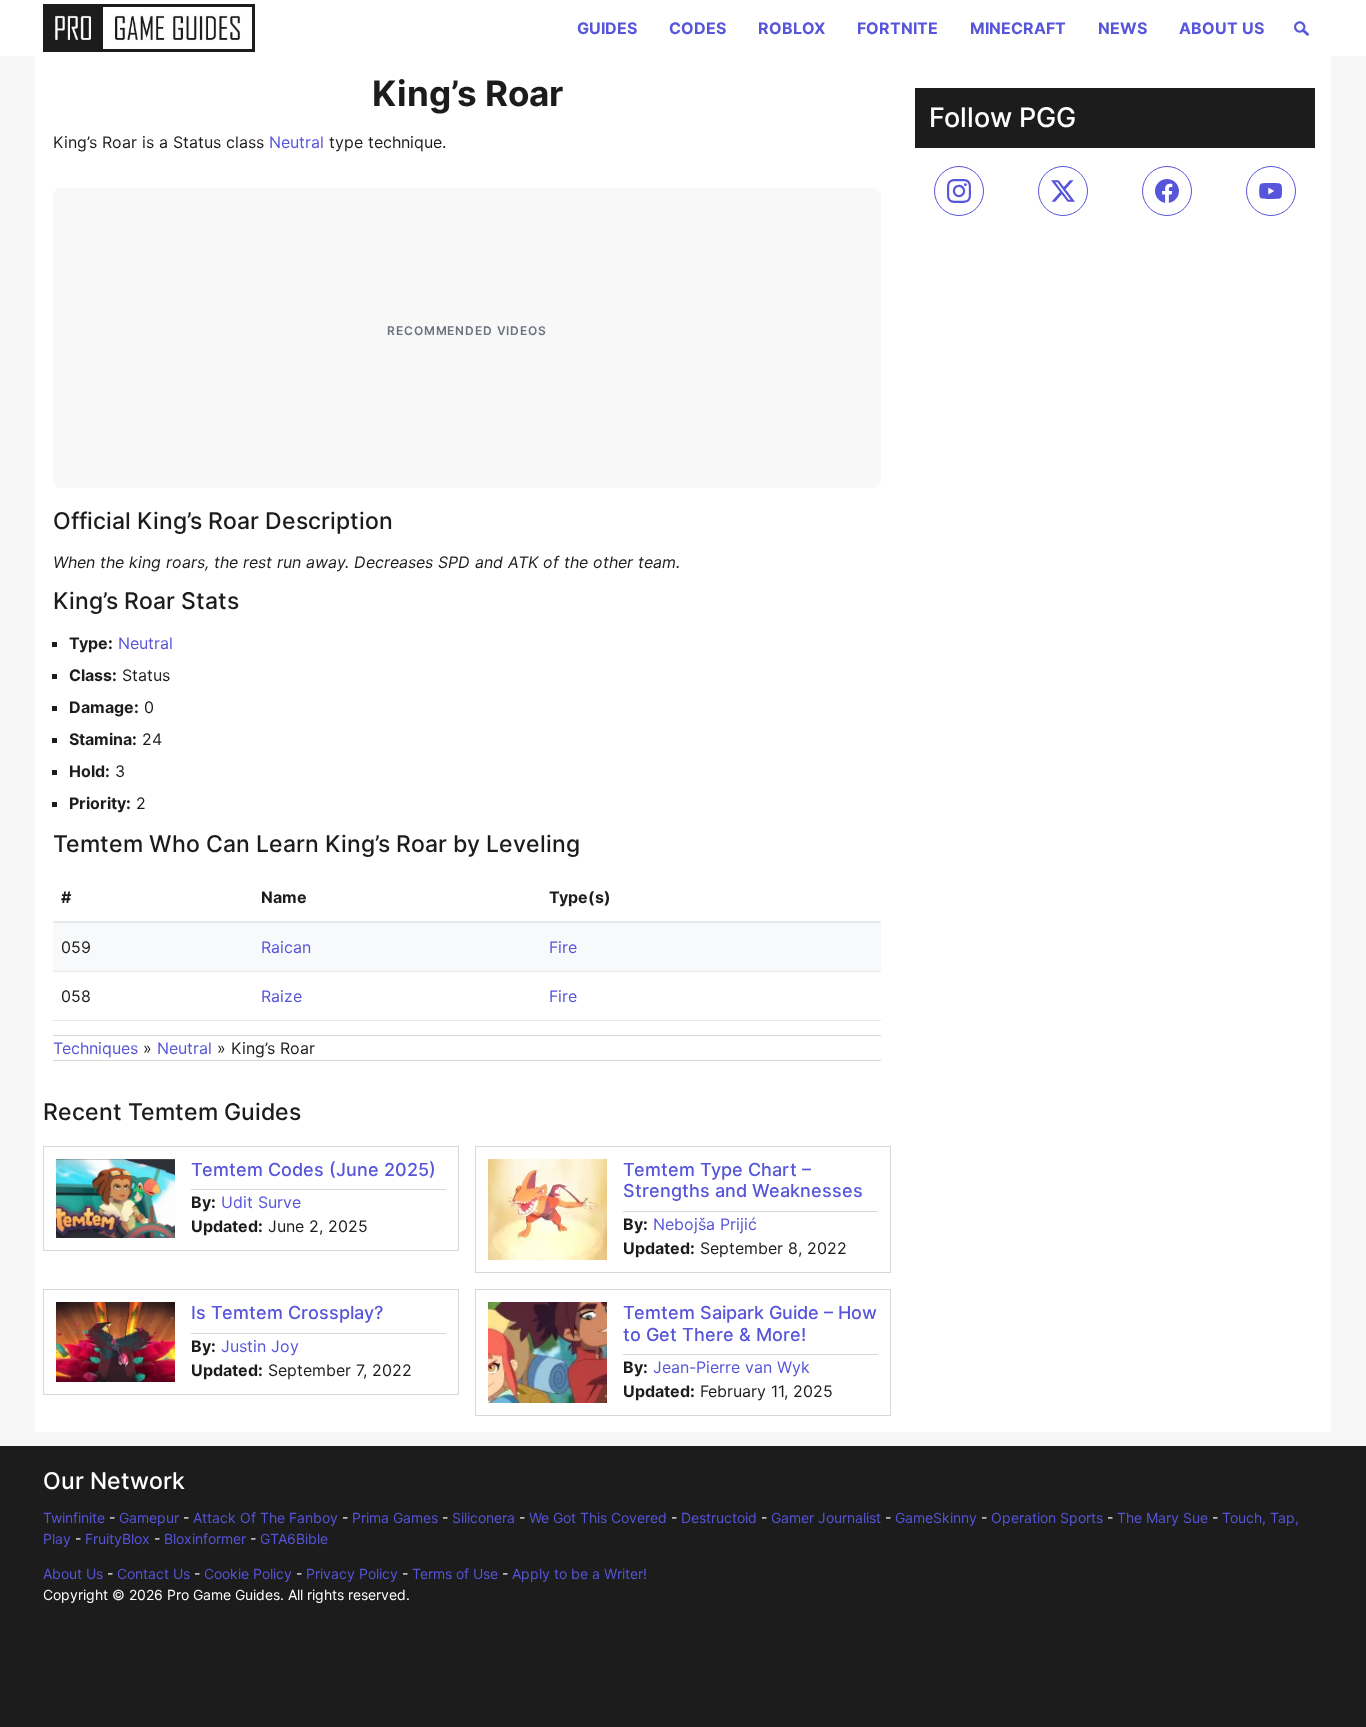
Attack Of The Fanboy (265, 1517)
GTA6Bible (294, 1538)
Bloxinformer (205, 1538)
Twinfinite (74, 1517)
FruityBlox (117, 1538)
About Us (1221, 28)
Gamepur (149, 1517)
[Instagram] (959, 191)
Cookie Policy (248, 1573)
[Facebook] (1167, 191)
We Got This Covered (598, 1517)
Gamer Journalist (826, 1517)
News (1122, 28)
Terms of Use (455, 1573)
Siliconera (483, 1517)
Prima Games (395, 1517)
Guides (607, 28)
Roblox (791, 28)
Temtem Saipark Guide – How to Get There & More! (750, 1323)
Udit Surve (261, 1202)
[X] (1063, 191)
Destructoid (719, 1517)
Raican (286, 947)
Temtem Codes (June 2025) (313, 1169)
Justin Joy (260, 1346)
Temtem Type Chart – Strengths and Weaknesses (743, 1180)
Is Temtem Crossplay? (287, 1312)
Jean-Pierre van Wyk (731, 1367)
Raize (281, 996)
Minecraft (1018, 28)
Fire (563, 947)
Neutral (296, 142)
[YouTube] (1271, 191)
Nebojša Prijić (705, 1224)
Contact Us (153, 1573)
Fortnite (897, 28)
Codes (697, 28)
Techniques (95, 1048)
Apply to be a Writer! (579, 1573)
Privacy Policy (352, 1573)
